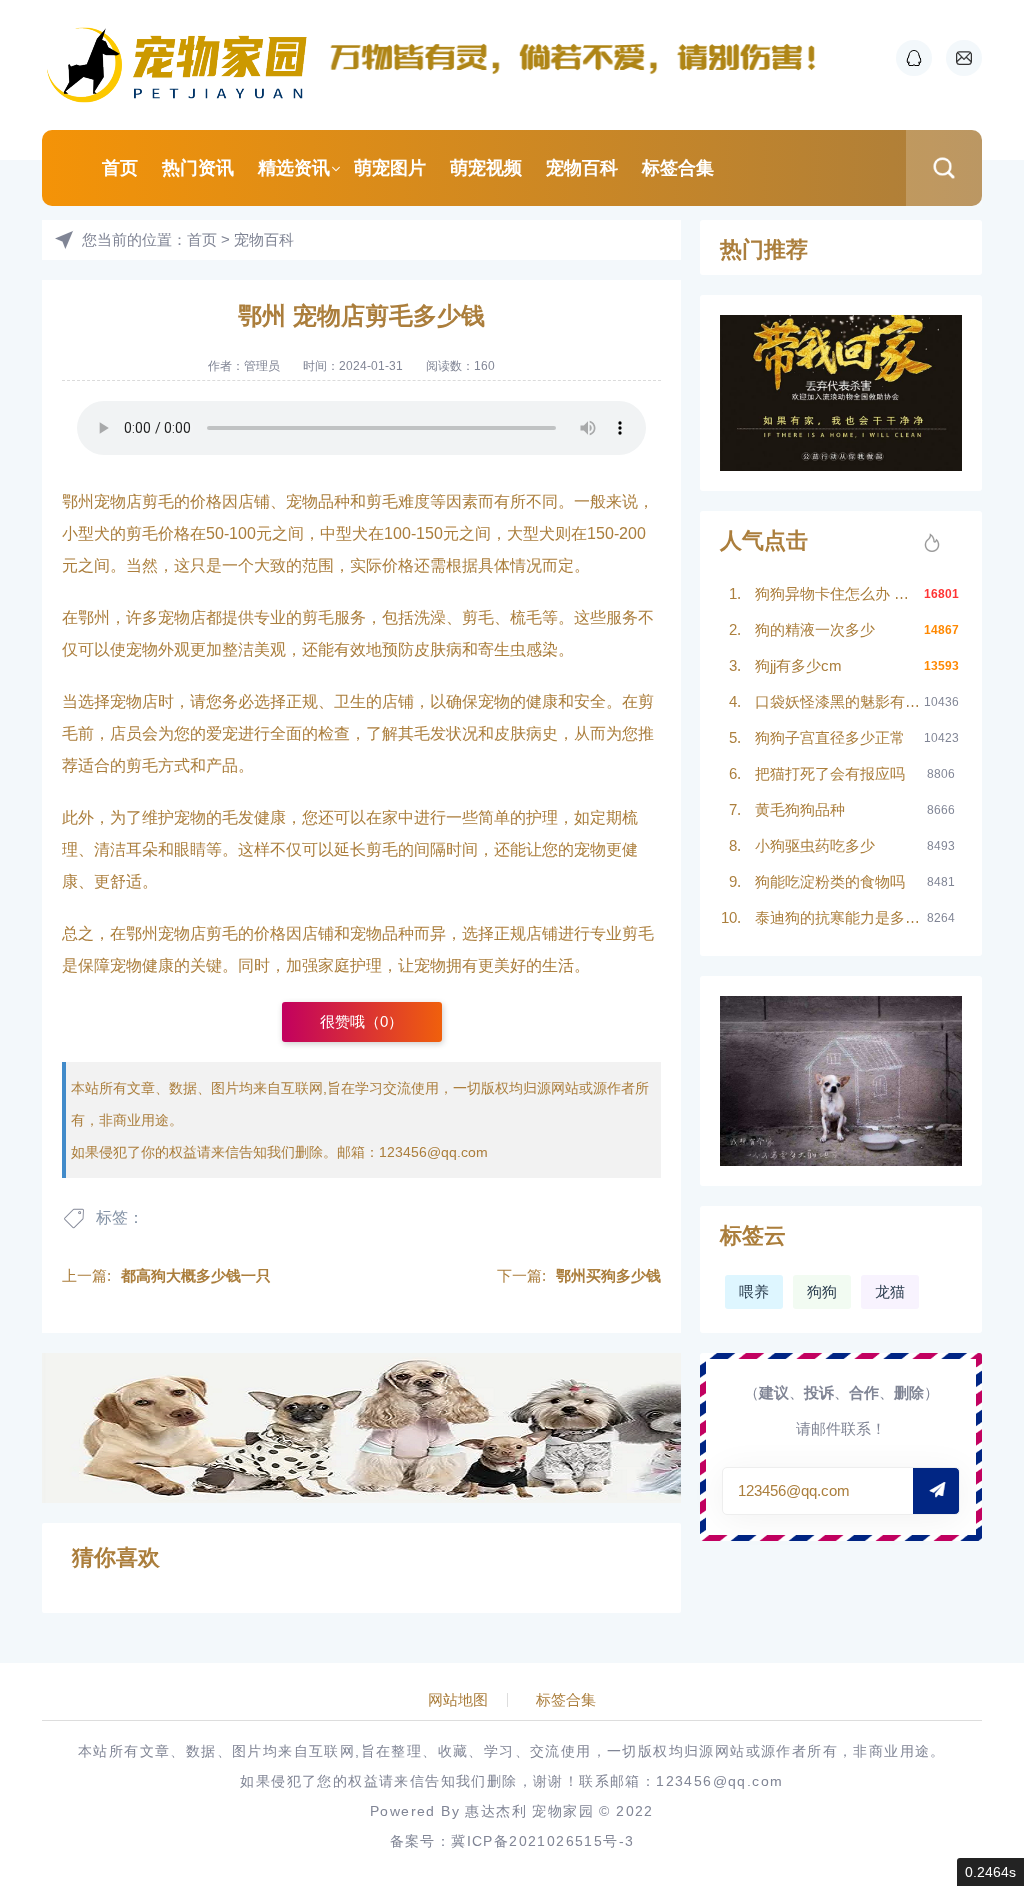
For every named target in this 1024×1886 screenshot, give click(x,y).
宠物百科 (582, 168)
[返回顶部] (960, 1673)
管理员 (262, 366)
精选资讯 (294, 168)
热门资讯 (198, 168)
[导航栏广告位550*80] (582, 57)
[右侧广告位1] (841, 393)
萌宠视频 (486, 168)
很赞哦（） (361, 1021)
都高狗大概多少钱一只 (196, 1275)
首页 (120, 168)
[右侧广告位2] (841, 1081)
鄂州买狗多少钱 (608, 1275)
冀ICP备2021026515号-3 (542, 1841)
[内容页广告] (361, 1428)
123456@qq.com (433, 1152)
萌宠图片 (390, 168)
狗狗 (822, 1291)
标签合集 (678, 168)
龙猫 (890, 1291)
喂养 (754, 1291)
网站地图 (458, 1700)
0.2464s (990, 1872)
